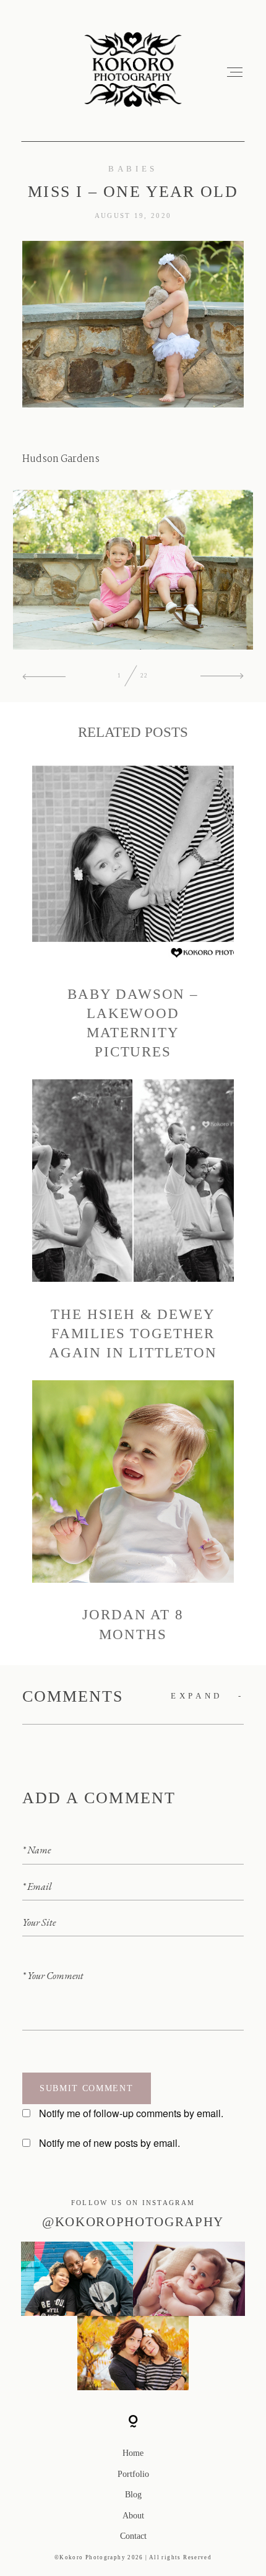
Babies (133, 169)
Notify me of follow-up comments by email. (131, 2113)
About (133, 2516)
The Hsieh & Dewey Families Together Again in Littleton (133, 1221)
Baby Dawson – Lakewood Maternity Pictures (133, 910)
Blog (133, 2495)
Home (133, 2453)
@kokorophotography (133, 2222)
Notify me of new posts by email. (109, 2143)
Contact (133, 2536)
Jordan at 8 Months (133, 1512)
